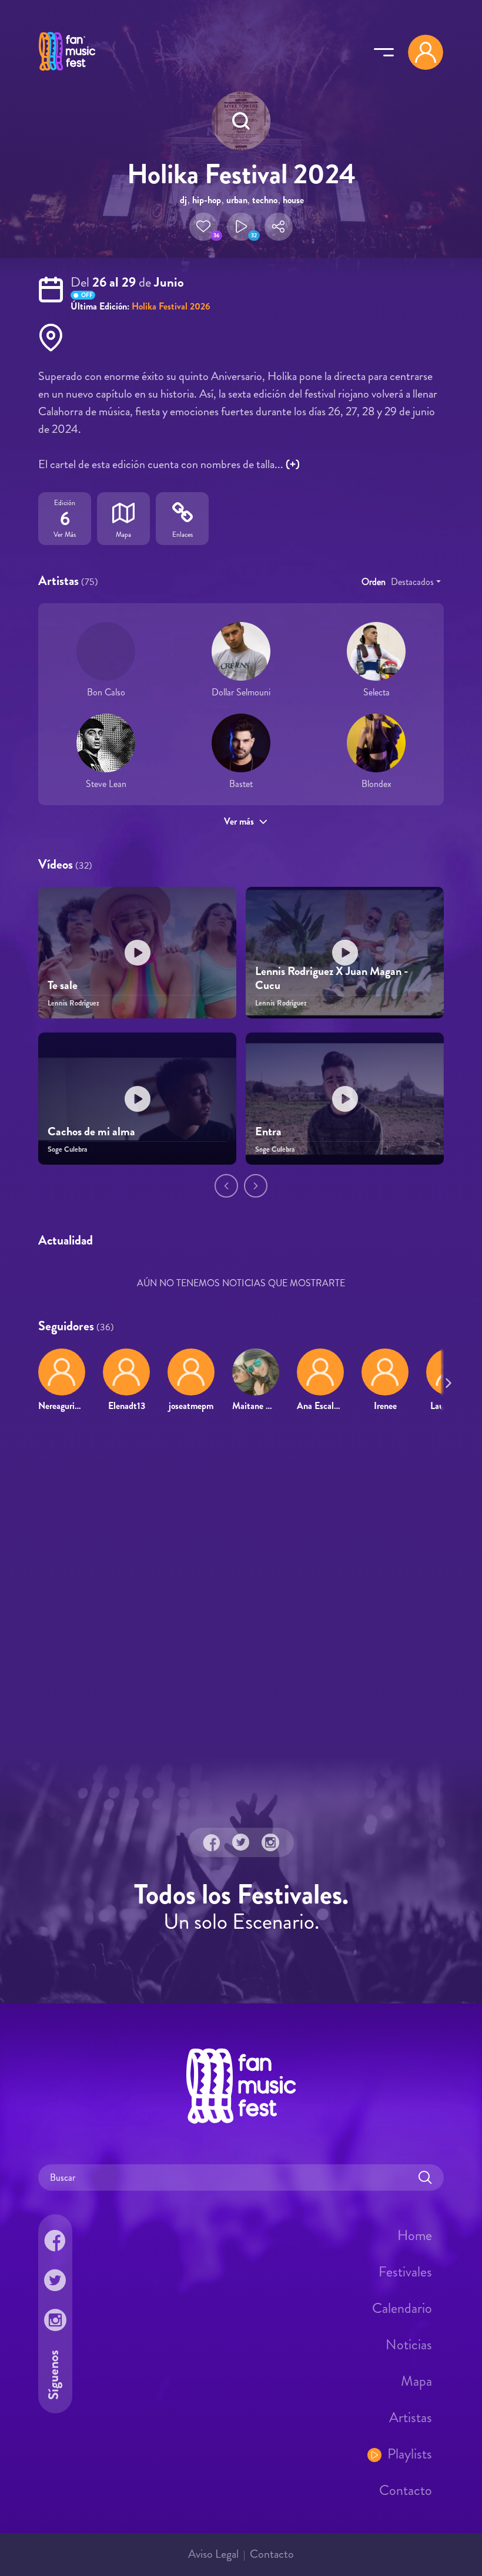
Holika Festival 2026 (171, 306)
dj (183, 200)
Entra (268, 1131)
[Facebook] (212, 1842)
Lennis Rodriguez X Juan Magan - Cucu (332, 978)
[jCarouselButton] (446, 1381)
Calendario (402, 2308)
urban (237, 200)
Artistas (411, 2417)
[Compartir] (279, 227)
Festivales (405, 2271)
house (293, 200)
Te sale (63, 985)
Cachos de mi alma (91, 1131)
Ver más (239, 821)
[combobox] (416, 582)
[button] (203, 227)
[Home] (67, 72)
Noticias (409, 2344)
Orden (374, 582)
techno (265, 200)
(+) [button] (293, 464)
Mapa (416, 2380)
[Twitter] (241, 1842)
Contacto (406, 2490)
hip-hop (207, 200)
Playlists (410, 2453)
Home (415, 2235)
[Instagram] (270, 1842)
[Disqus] (241, 1592)
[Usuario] (426, 52)
